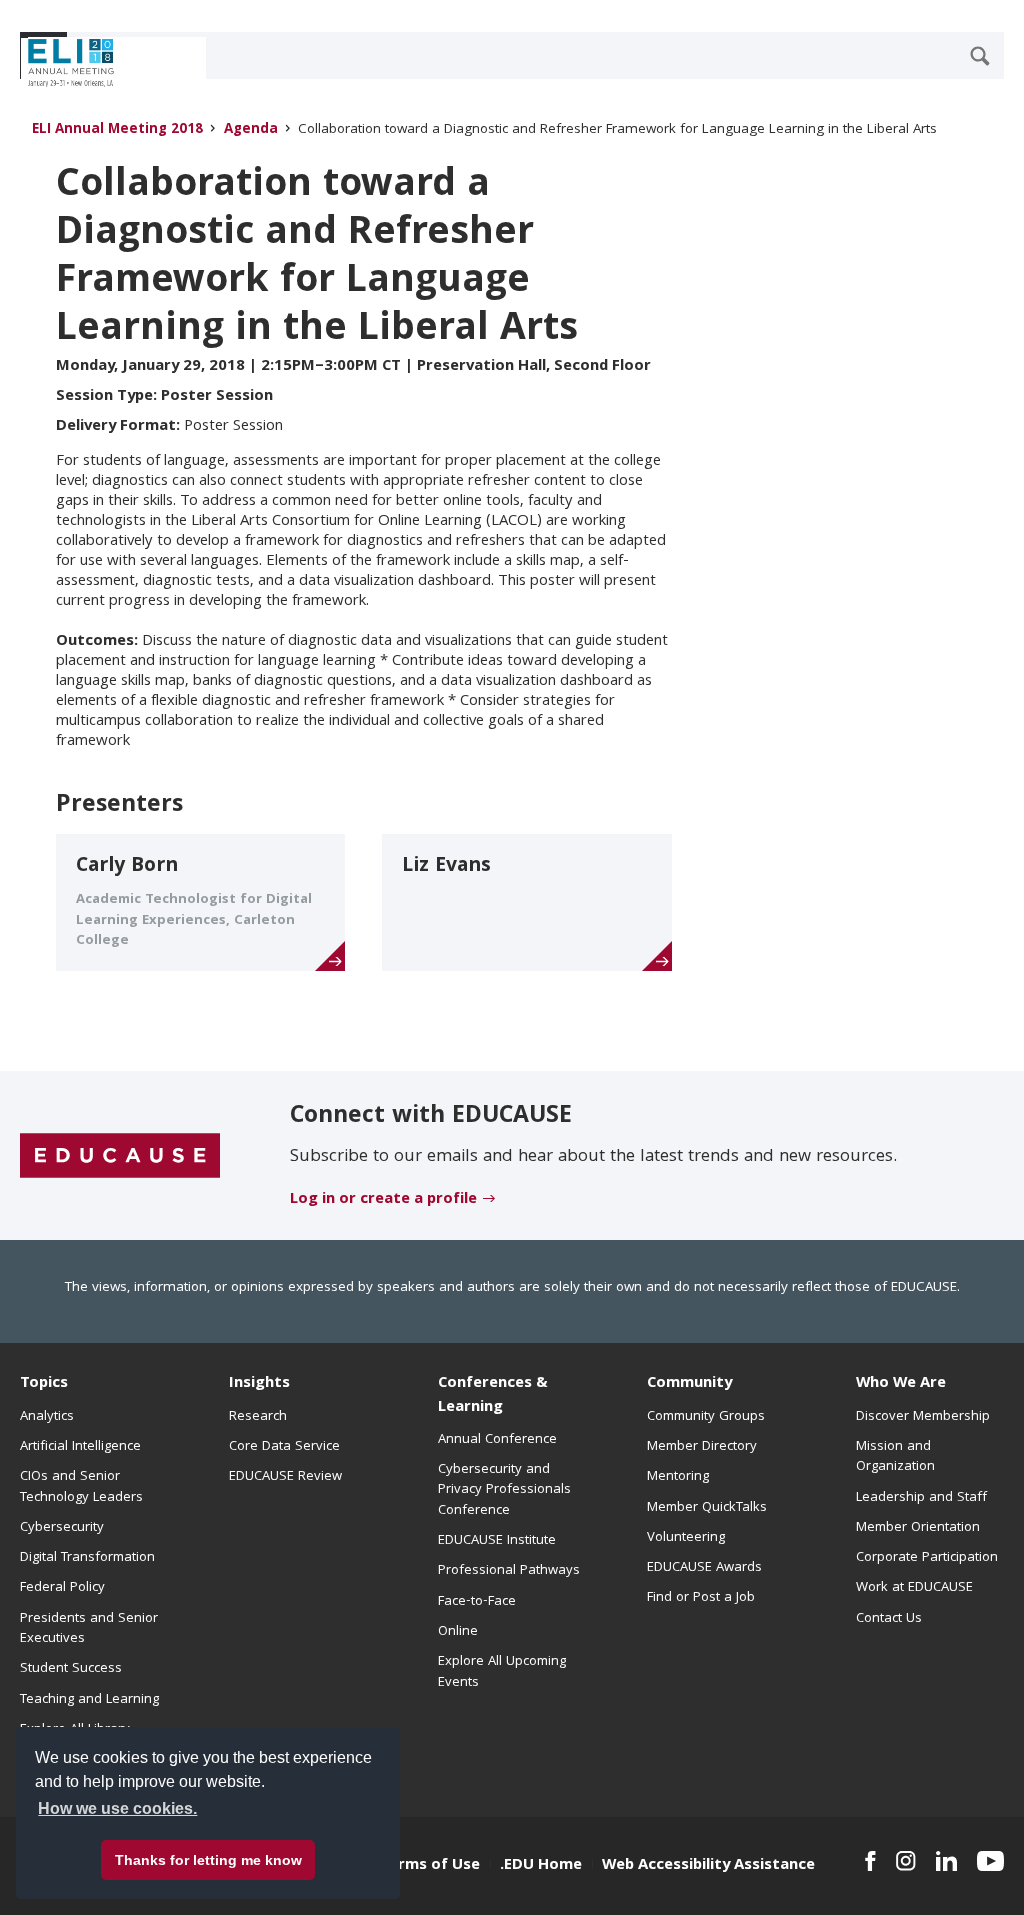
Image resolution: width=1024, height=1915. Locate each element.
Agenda (251, 130)
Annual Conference (497, 1440)
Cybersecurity (62, 1528)
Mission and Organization (895, 1457)
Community (689, 1384)
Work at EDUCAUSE (914, 1588)
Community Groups (706, 1417)
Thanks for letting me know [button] (208, 1860)
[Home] (109, 63)
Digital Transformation (87, 1558)
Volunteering (686, 1538)
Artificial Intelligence (80, 1447)
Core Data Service (284, 1447)
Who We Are (901, 1384)
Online (458, 1632)
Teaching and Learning (89, 1700)
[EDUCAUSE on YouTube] (990, 1861)
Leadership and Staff (921, 1498)
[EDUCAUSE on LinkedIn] (946, 1861)
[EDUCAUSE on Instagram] (906, 1861)
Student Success (71, 1669)
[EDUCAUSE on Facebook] (870, 1861)
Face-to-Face (477, 1602)
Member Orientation (918, 1528)
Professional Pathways (509, 1571)
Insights (259, 1384)
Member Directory (702, 1447)
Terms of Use (430, 1866)
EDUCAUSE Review (285, 1477)
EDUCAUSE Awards (704, 1568)
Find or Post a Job (701, 1598)
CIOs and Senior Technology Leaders (81, 1487)
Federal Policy (62, 1588)
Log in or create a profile (383, 1200)
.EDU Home (541, 1866)
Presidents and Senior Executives (89, 1629)
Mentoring (678, 1477)
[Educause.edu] (120, 1156)
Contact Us (889, 1619)
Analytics (47, 1417)
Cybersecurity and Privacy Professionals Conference (504, 1490)
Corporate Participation (927, 1558)
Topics (44, 1384)
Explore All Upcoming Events (502, 1672)
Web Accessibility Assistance (708, 1866)
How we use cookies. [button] (117, 1808)
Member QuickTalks (707, 1508)
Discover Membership (923, 1417)
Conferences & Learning (493, 1395)
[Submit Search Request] (980, 56)
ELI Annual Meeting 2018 (117, 130)
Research (258, 1417)
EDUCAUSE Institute (497, 1541)
